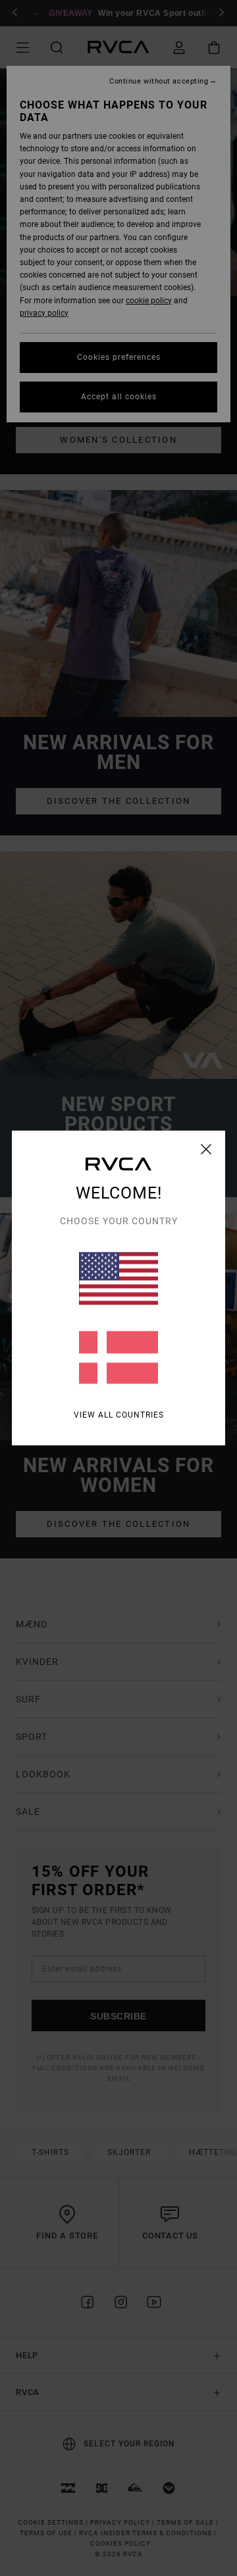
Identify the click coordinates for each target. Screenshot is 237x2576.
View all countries (119, 1415)
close (206, 1149)
